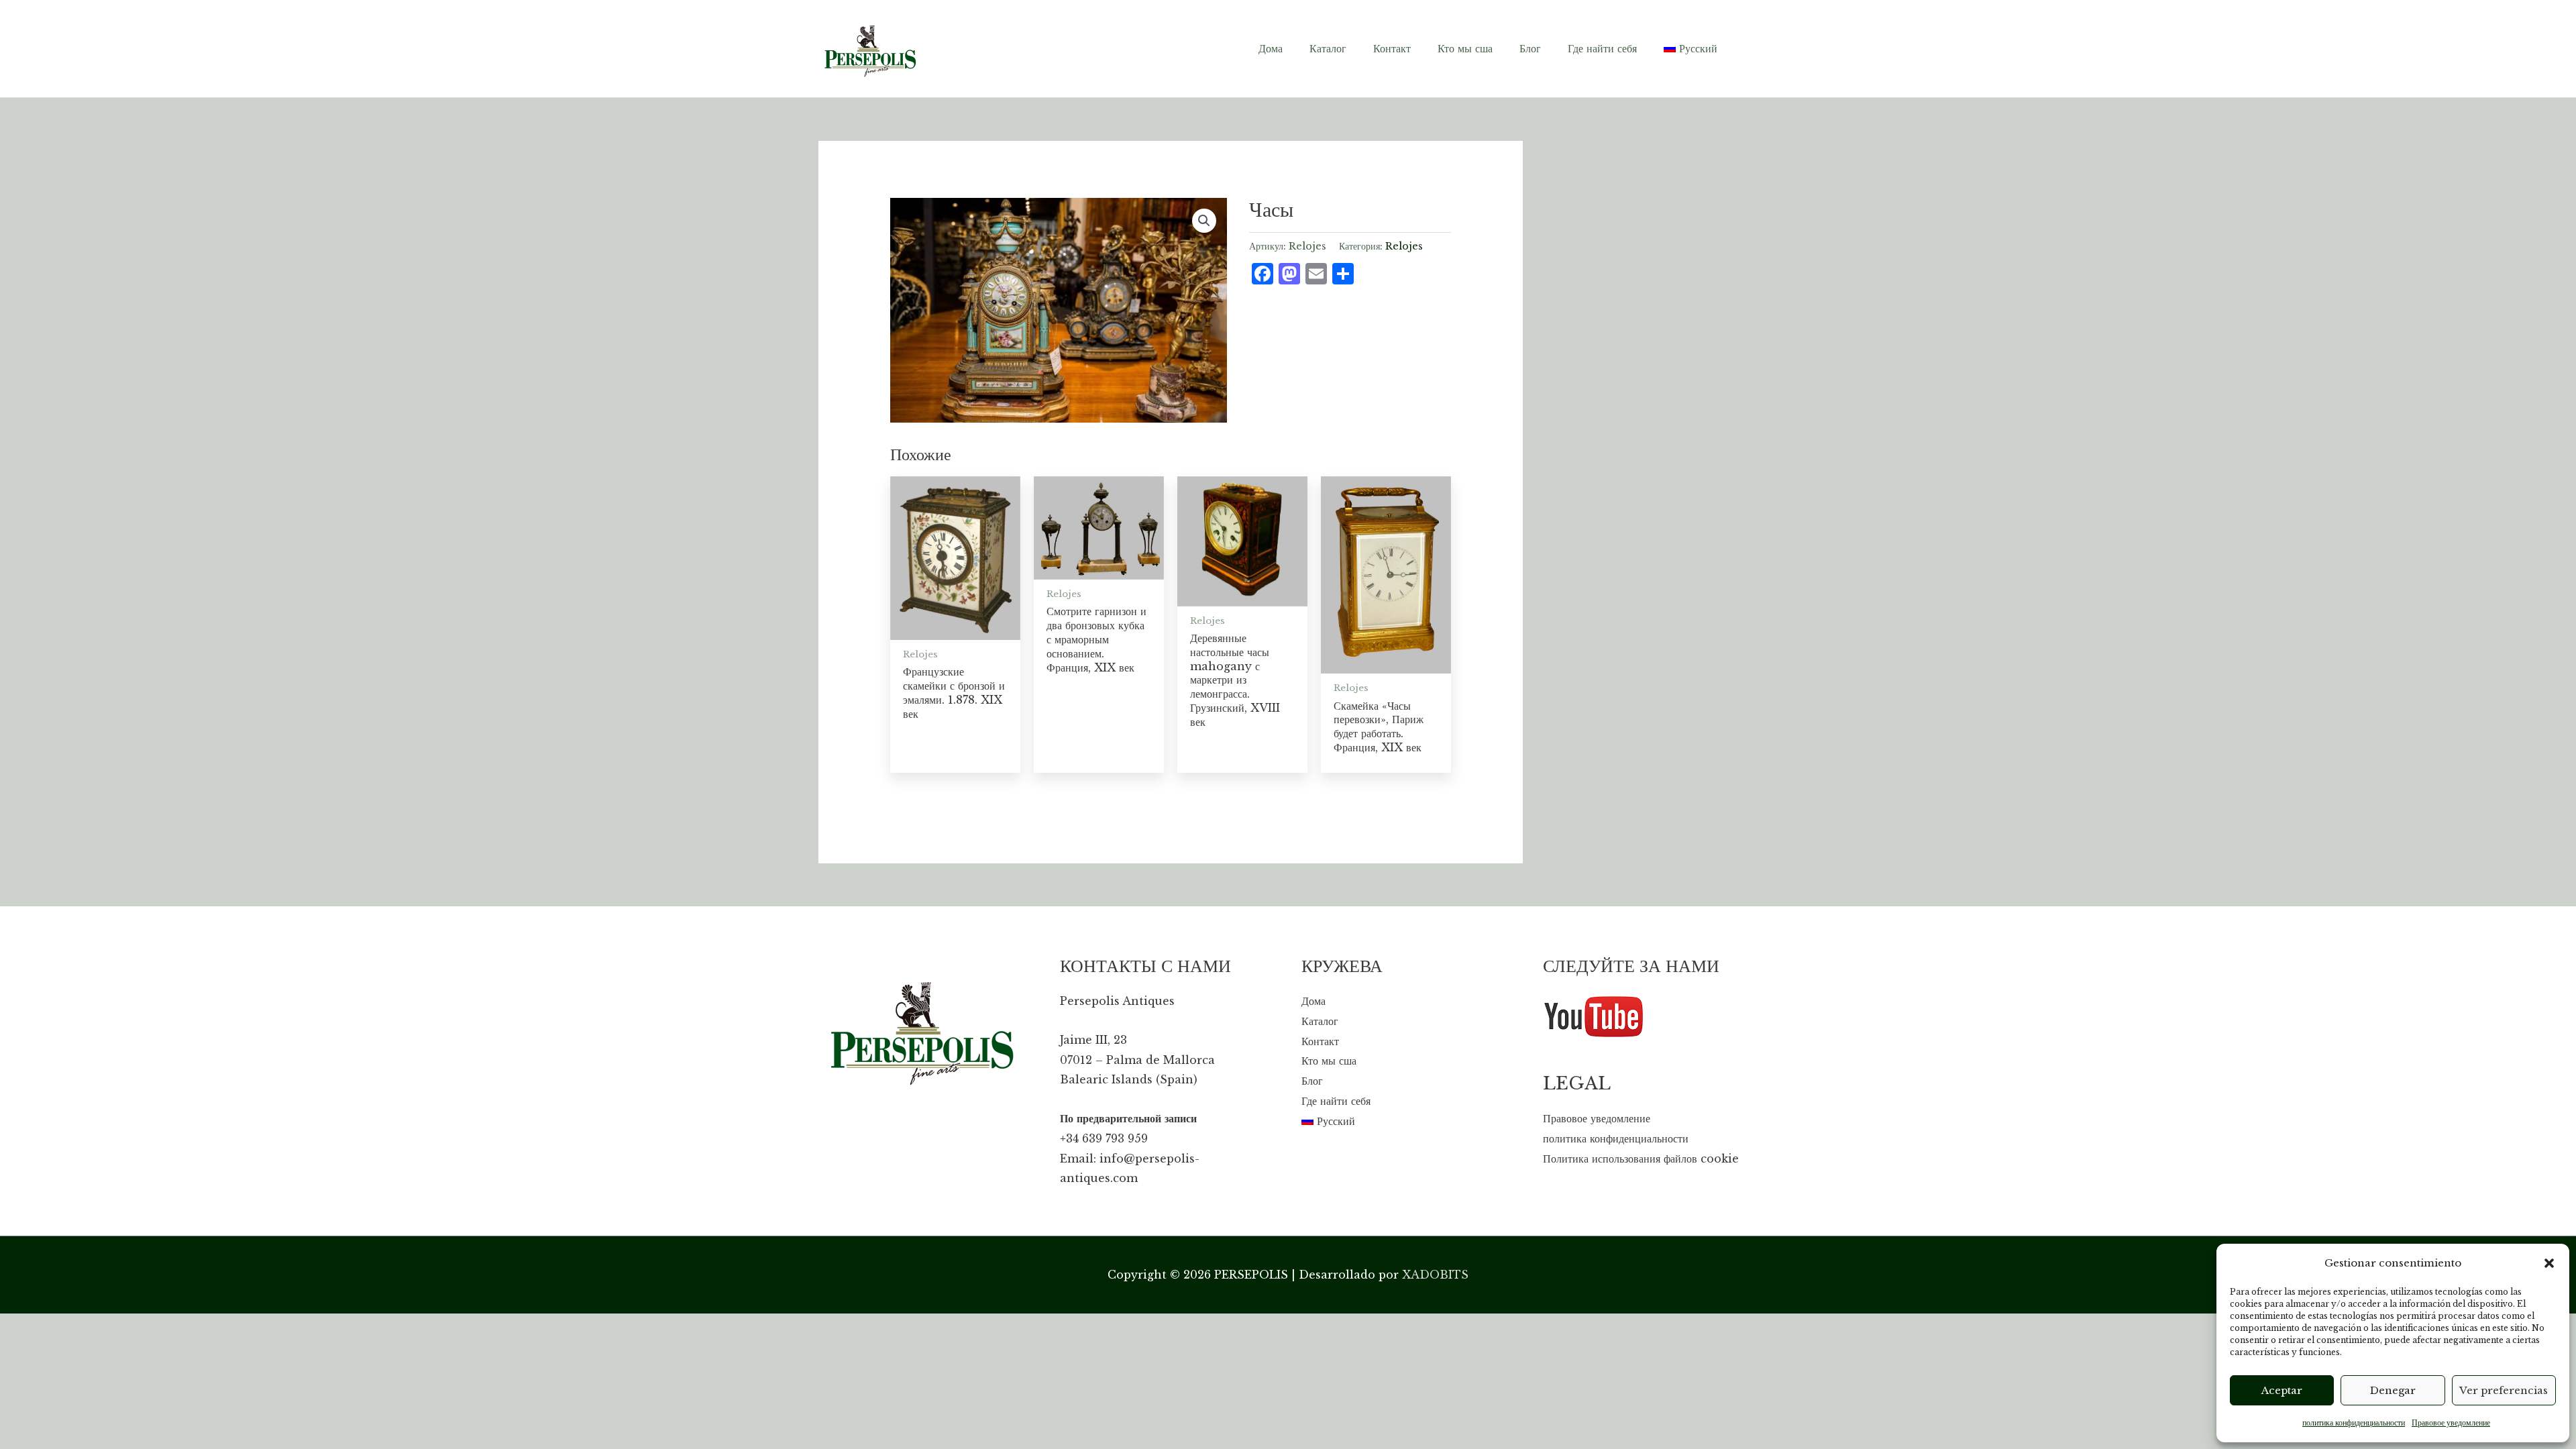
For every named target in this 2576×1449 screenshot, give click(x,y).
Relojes (1404, 246)
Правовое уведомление (2451, 1423)
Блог (1312, 1081)
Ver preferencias (2504, 1390)
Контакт (1320, 1041)
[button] (2549, 1263)
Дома (1313, 1001)
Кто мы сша (1329, 1061)
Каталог (1320, 1021)
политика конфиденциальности (2354, 1423)
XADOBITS (1435, 1275)
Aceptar (2282, 1390)
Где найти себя (1336, 1101)
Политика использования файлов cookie (1641, 1159)
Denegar (2393, 1390)
